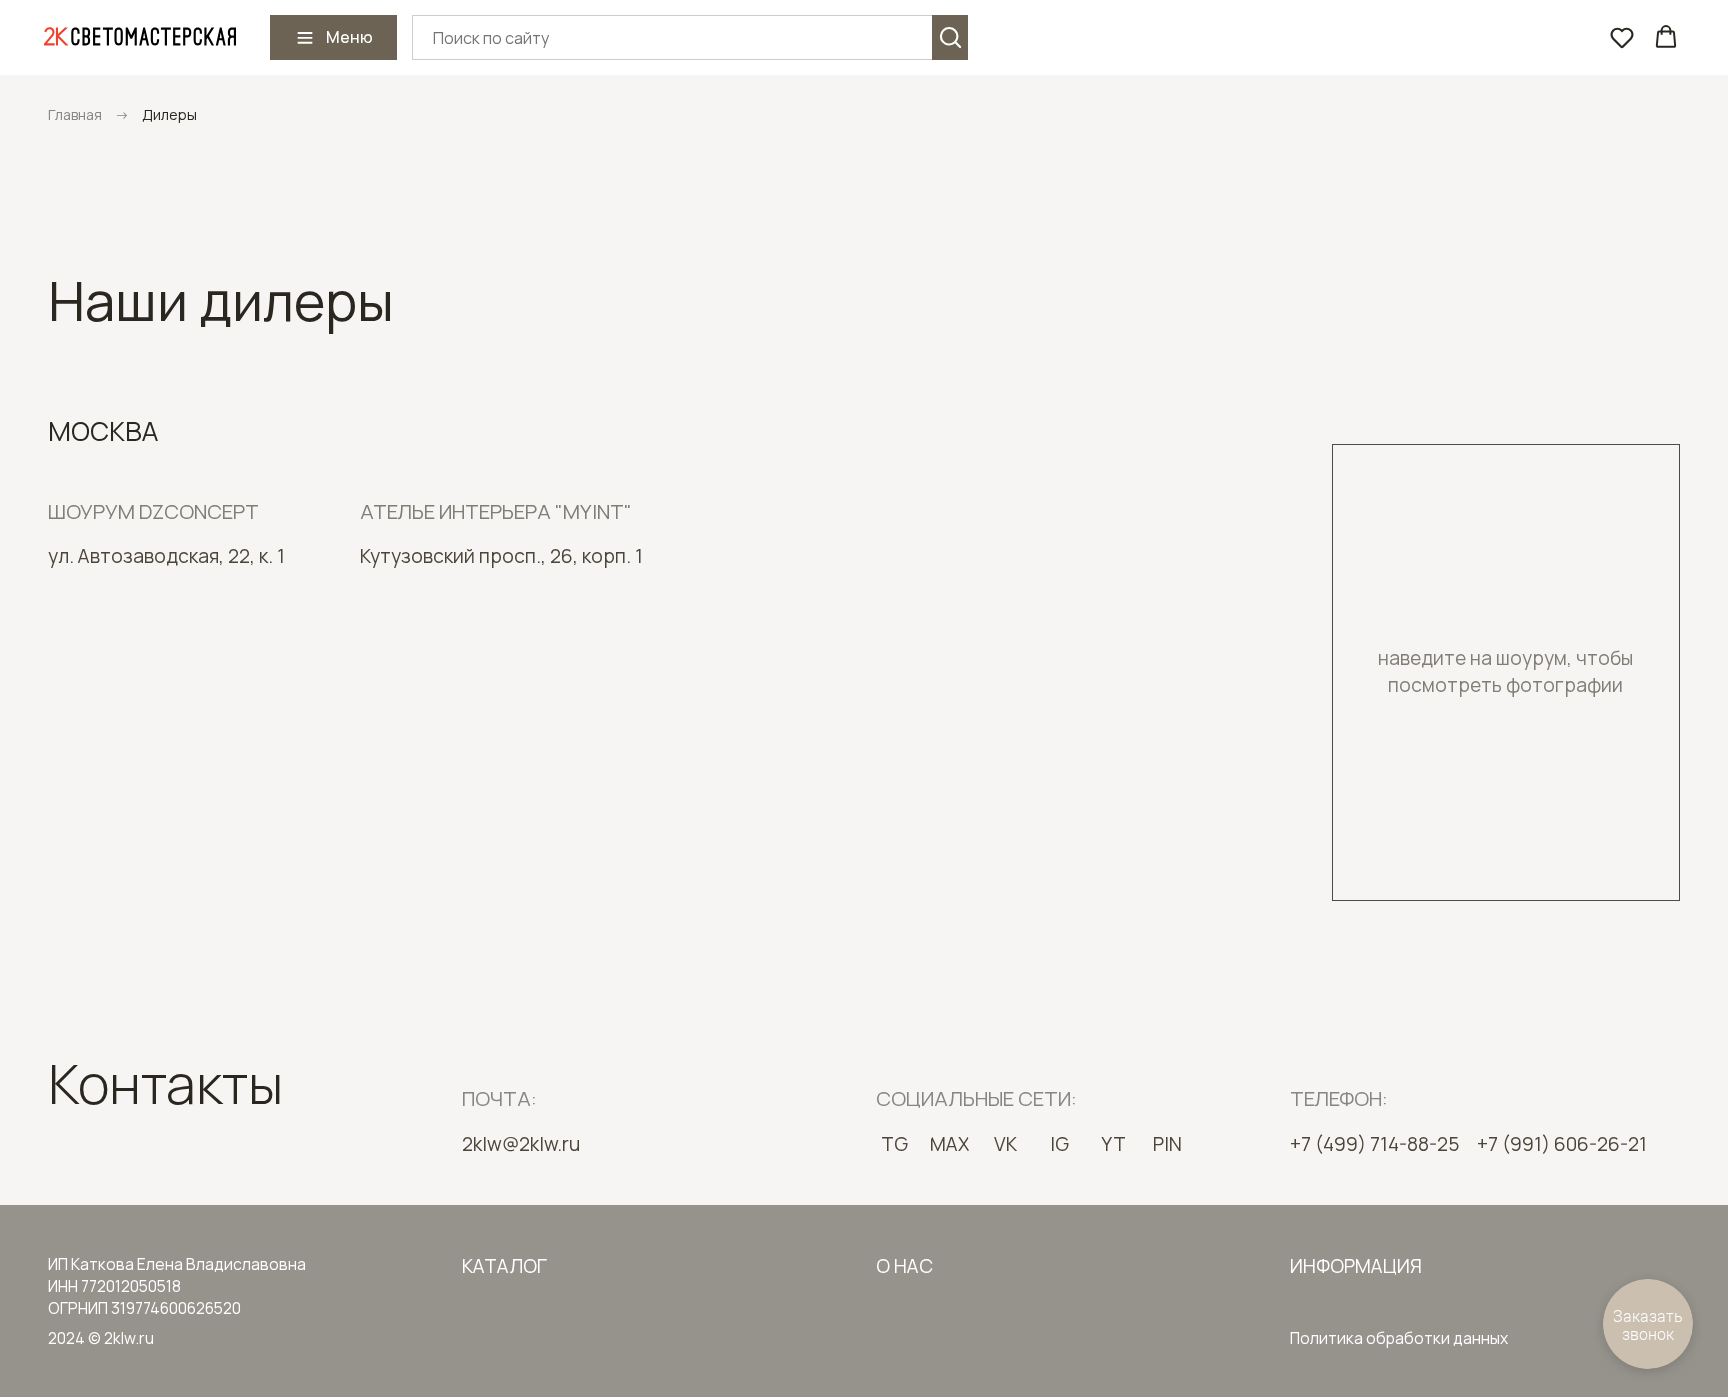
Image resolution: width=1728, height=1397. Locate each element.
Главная (75, 114)
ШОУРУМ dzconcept (153, 511)
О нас (904, 1266)
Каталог (504, 1266)
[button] (1622, 37)
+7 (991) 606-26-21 (1562, 1144)
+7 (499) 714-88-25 (1374, 1144)
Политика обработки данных (1399, 1338)
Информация (1356, 1266)
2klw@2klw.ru (521, 1144)
